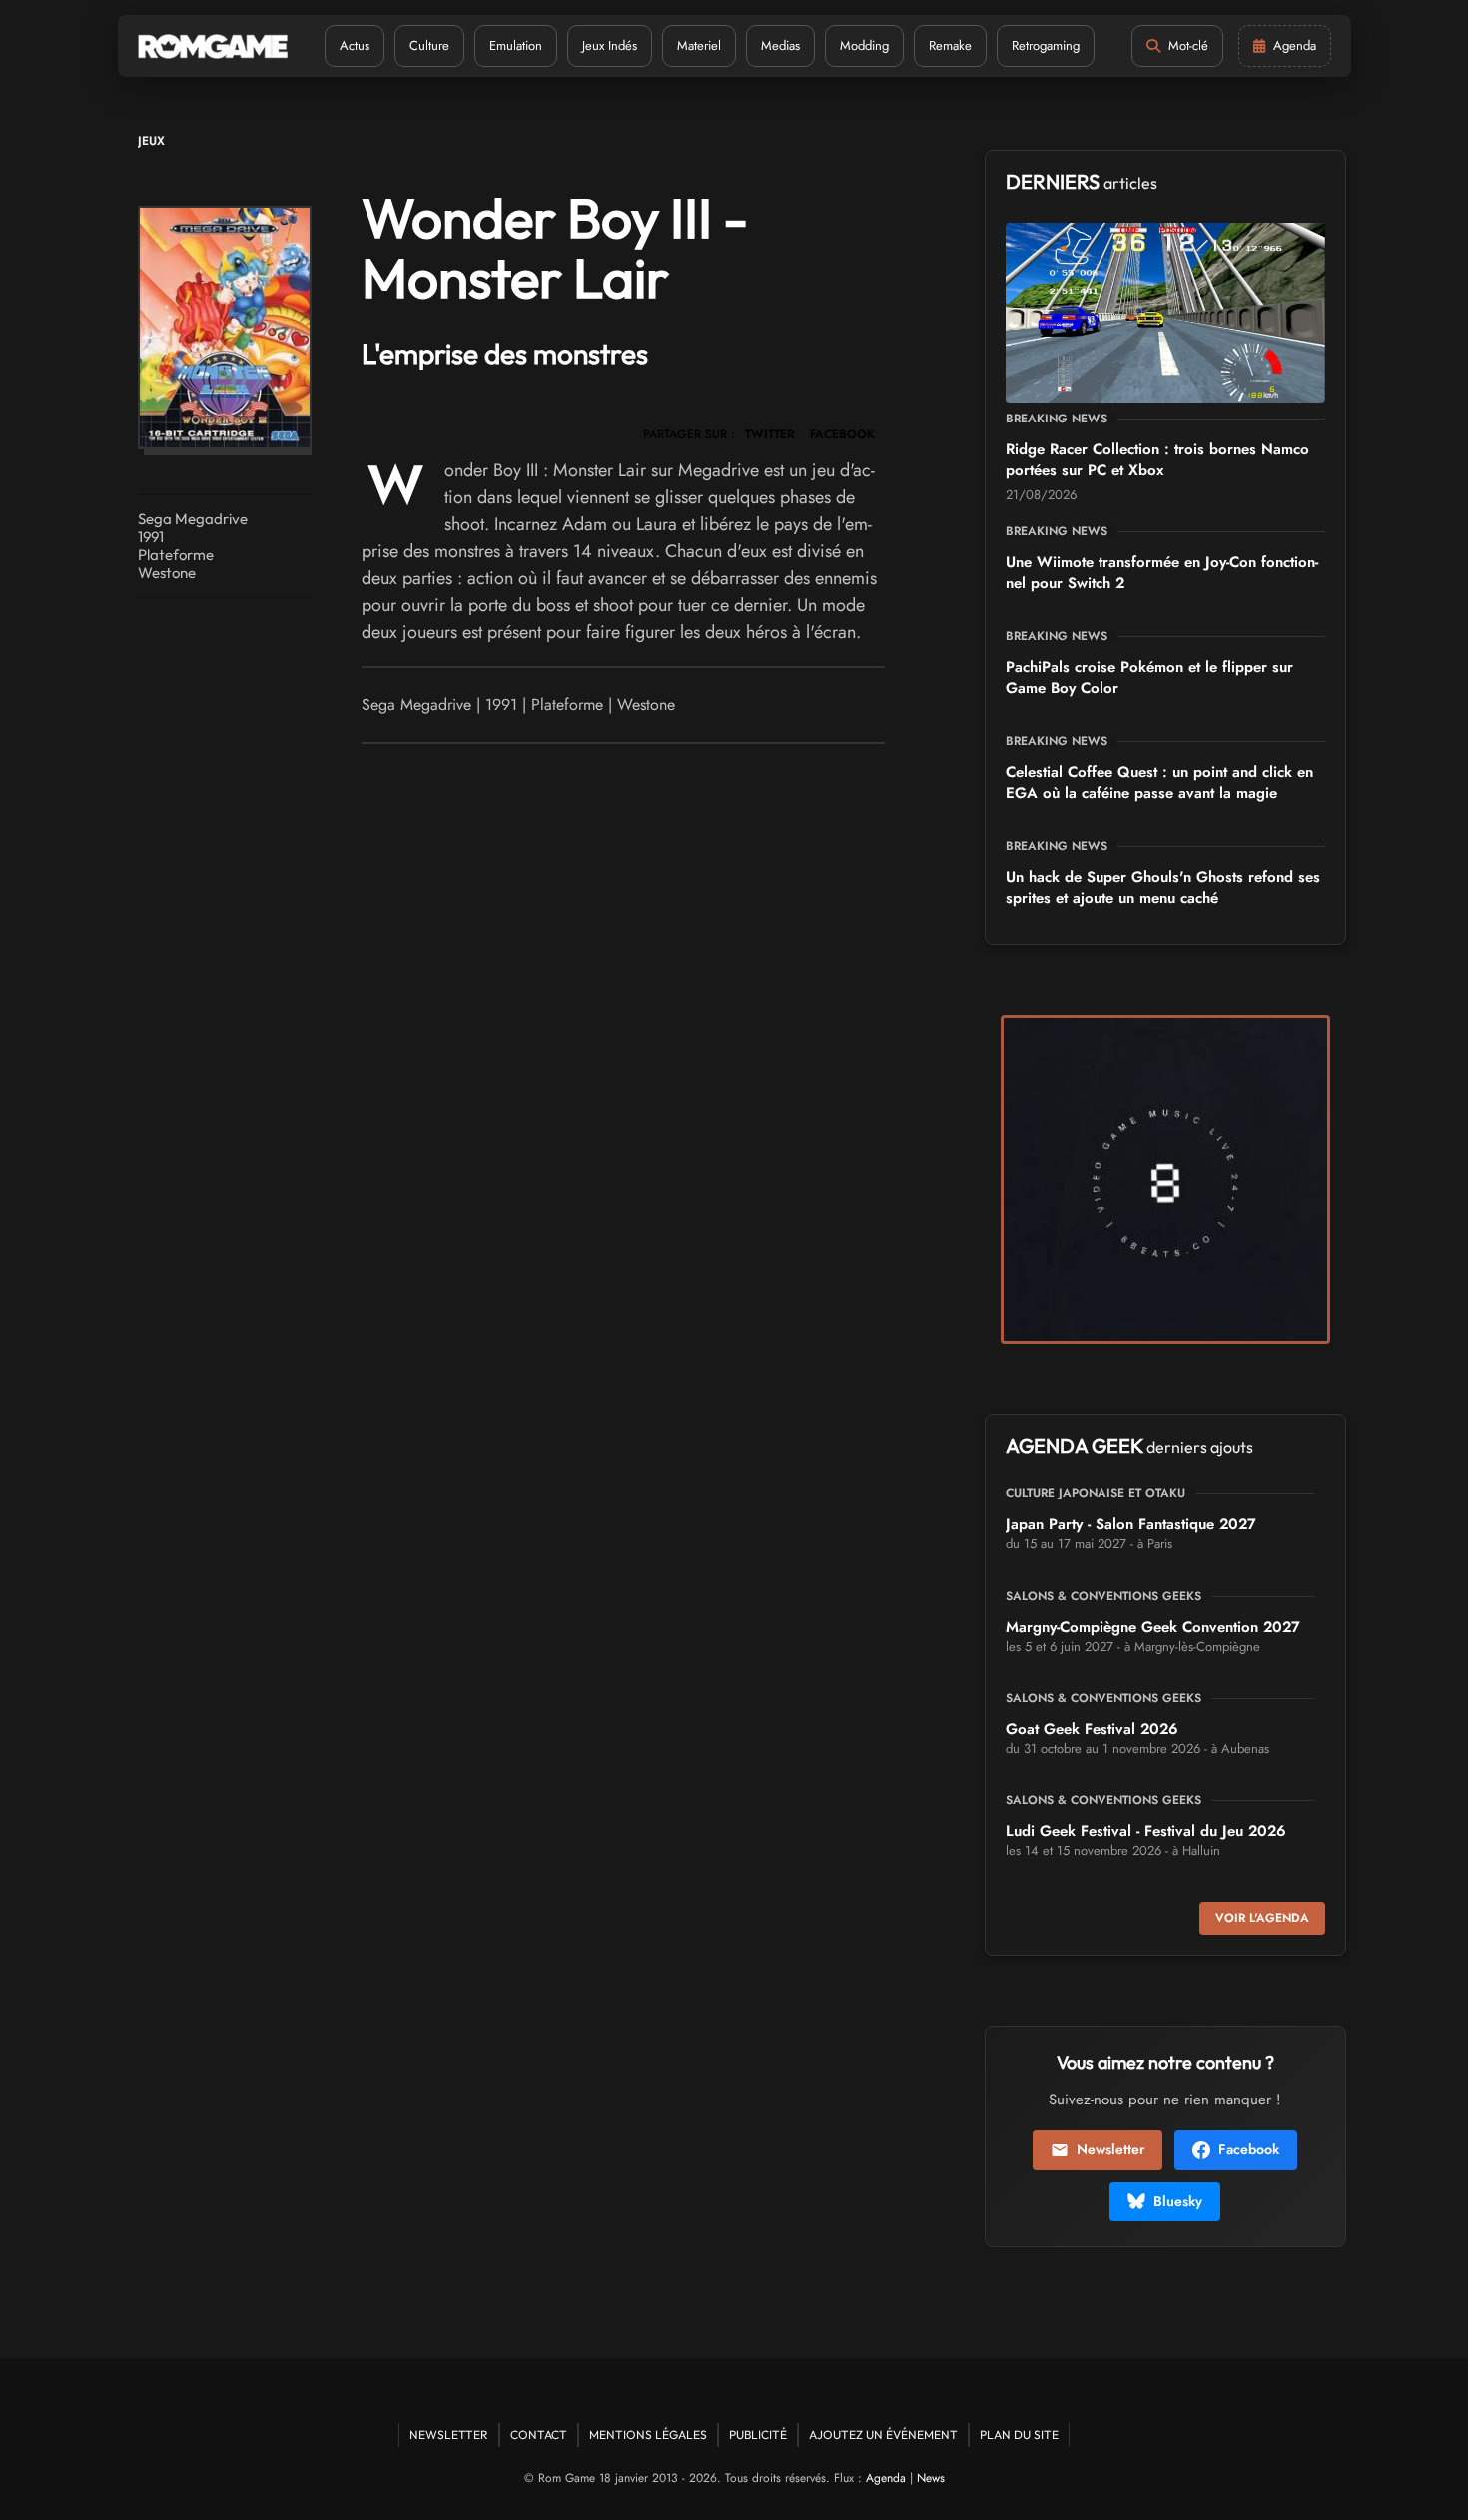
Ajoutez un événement (883, 2435)
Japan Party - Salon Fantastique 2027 (1131, 1524)
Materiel (699, 45)
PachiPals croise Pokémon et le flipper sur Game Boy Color (1149, 678)
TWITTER (769, 434)
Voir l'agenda (1262, 1918)
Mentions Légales (648, 2435)
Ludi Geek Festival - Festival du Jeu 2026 (1146, 1831)
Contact (539, 2435)
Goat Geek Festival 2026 (1092, 1729)
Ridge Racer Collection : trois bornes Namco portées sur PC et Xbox (1157, 460)
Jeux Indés (610, 45)
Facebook (1249, 2149)
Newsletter (1110, 2149)
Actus (355, 45)
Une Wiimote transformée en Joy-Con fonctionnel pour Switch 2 (1162, 573)
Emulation (516, 45)
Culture (429, 45)
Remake (950, 45)
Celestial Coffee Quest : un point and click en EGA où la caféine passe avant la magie (1159, 783)
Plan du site (1019, 2435)
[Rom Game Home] (213, 46)
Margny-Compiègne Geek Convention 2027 (1153, 1627)
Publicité (758, 2435)
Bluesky (1178, 2201)
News (931, 2478)
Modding (864, 45)
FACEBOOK (842, 434)
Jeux (151, 141)
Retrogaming (1046, 45)
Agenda (886, 2478)
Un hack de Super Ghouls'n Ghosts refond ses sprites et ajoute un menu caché (1163, 887)
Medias (780, 45)
